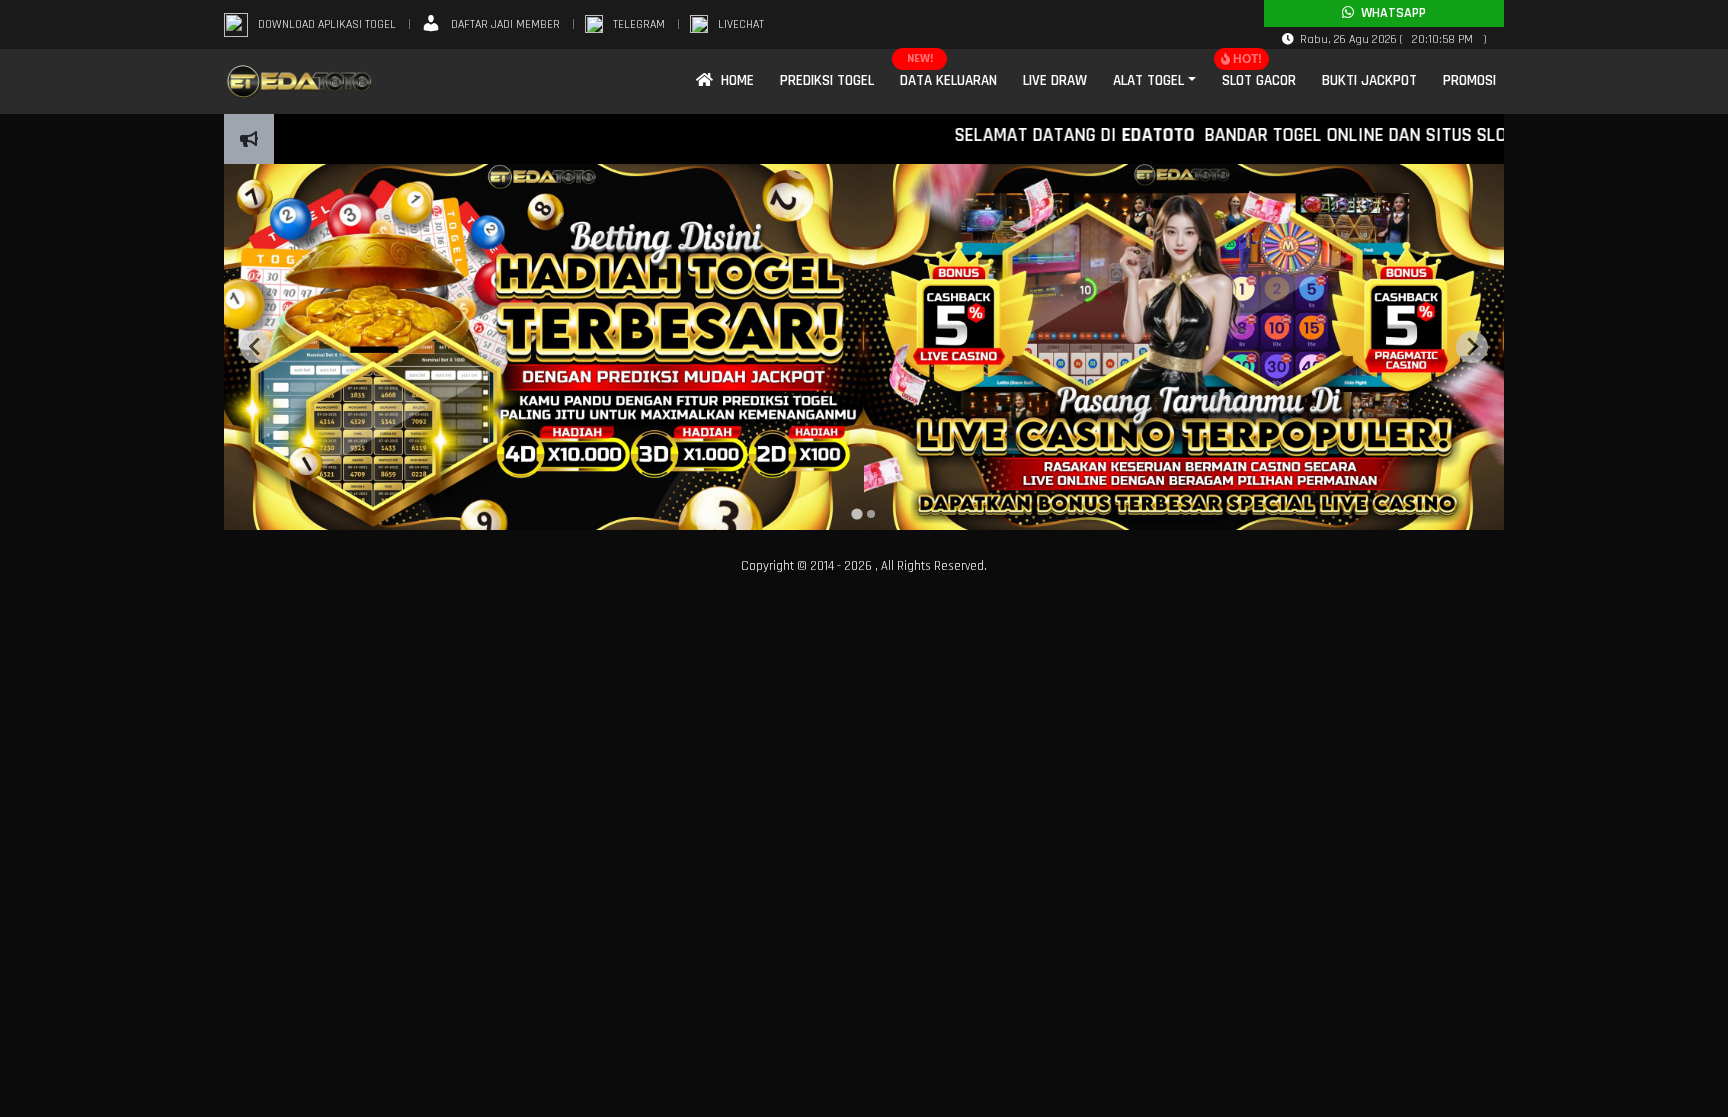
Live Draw (1055, 80)
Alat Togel (1148, 80)
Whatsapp (1390, 13)
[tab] (856, 513)
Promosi (1469, 80)
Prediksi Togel (827, 80)
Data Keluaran (948, 80)
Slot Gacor (1259, 80)
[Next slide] (1472, 347)
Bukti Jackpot (1369, 80)
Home (733, 80)
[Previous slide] (256, 347)
